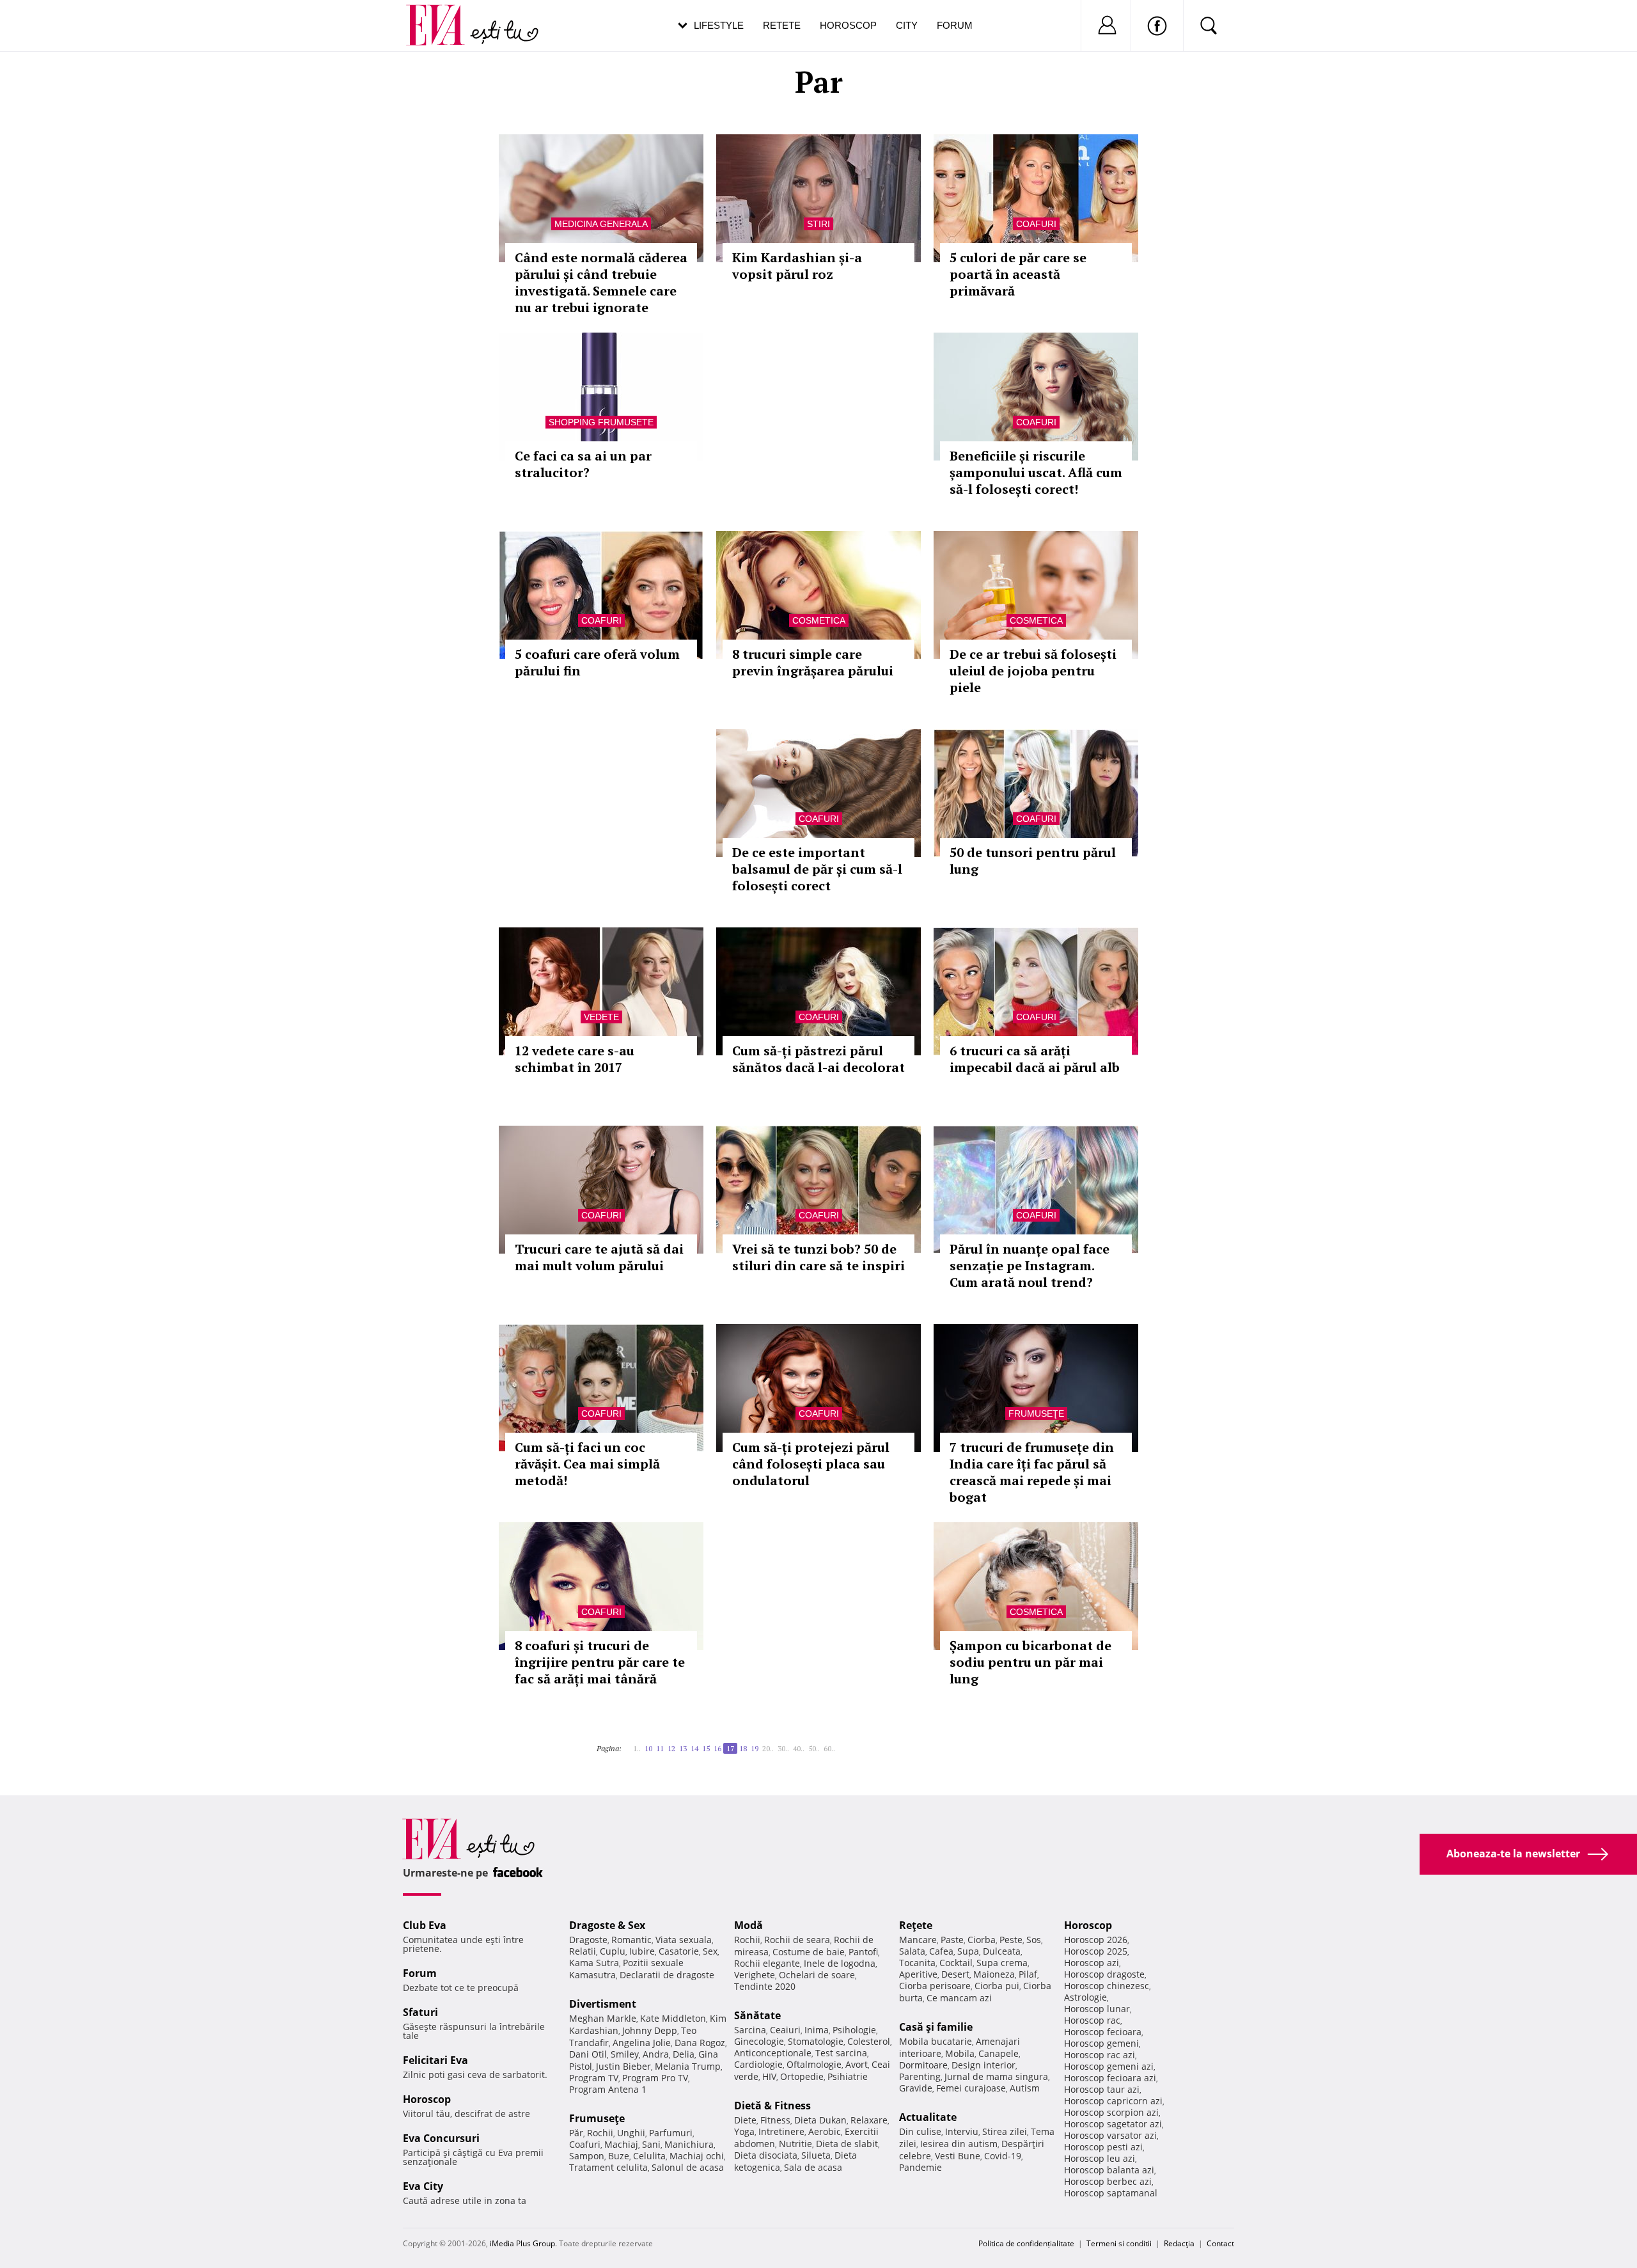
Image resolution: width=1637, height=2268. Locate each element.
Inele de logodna (840, 1963)
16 (717, 1748)
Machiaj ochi (697, 2156)
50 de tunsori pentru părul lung (1033, 861)
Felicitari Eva (435, 2060)
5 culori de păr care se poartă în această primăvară (1018, 274)
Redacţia (1179, 2243)
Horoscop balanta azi (1109, 2170)
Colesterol (869, 2041)
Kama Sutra (594, 1963)
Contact (1220, 2243)
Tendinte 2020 (765, 1986)
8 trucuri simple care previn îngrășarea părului (813, 662)
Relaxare (869, 2120)
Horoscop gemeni (1101, 2043)
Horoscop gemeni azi (1109, 2066)
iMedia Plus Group (522, 2243)
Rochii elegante (767, 1963)
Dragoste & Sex (607, 1925)
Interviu (962, 2131)
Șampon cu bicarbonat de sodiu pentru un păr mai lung (1030, 1662)
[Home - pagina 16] (629, 1744)
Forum (955, 25)
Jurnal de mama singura (996, 2076)
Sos (1034, 1940)
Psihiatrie (848, 2076)
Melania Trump (688, 2066)
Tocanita (917, 1963)
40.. (799, 1748)
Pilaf (1028, 1974)
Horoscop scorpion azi (1111, 2112)
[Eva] (443, 15)
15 (706, 1748)
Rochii (600, 2133)
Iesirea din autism (959, 2144)
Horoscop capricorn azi (1113, 2101)
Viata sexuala (684, 1940)
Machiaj (621, 2144)
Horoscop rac (1092, 2020)
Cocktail (956, 1963)
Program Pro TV (655, 2078)
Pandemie (920, 2167)
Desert (955, 1974)
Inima (817, 2030)
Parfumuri (671, 2133)
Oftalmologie (814, 2064)
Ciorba (982, 1940)
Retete (782, 25)
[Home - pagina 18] (839, 1744)
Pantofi (863, 1952)
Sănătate (757, 2015)
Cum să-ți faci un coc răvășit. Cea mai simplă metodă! (587, 1464)
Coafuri (1036, 224)
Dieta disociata (766, 2155)
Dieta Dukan (820, 2120)
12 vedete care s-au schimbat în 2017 (575, 1059)
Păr (576, 2133)
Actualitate (928, 2117)
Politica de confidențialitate (1026, 2243)
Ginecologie (759, 2041)
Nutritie (795, 2144)
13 (683, 1748)
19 (755, 1748)
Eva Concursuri (441, 2138)
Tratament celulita (608, 2167)
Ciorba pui (997, 1986)
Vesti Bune (958, 2156)
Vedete (601, 1017)
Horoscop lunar (1097, 2009)
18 (743, 1748)
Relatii (583, 1951)
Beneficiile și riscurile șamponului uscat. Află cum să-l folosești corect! (1036, 472)
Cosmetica (819, 620)
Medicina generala (601, 224)
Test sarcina (841, 2053)
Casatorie (679, 1951)
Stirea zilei (1005, 2131)
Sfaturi (420, 2012)
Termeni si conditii (1119, 2243)
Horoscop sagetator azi (1113, 2124)
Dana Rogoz (700, 2043)
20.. (768, 1748)
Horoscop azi (1092, 1963)
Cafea (941, 1951)
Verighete (755, 1975)
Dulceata (1002, 1951)
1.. (637, 1748)
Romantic (631, 1940)
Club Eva (425, 1925)
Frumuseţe (1036, 1414)
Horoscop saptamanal (1111, 2193)
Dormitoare (923, 2065)
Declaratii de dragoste (667, 1975)
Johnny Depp (650, 2030)
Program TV (594, 2078)
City (907, 25)
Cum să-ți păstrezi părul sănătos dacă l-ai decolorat (818, 1059)
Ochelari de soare (817, 1975)
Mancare (918, 1940)
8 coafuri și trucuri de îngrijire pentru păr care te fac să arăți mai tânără (600, 1662)
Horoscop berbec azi (1108, 2181)
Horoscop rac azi (1100, 2055)
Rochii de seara (797, 1940)
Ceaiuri (785, 2030)
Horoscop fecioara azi (1110, 2078)
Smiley (625, 2054)
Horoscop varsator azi (1110, 2135)
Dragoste (588, 1940)
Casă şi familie (936, 2027)
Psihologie (854, 2030)
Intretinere (781, 2131)
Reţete (916, 1925)
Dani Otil (588, 2054)
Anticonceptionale (773, 2053)
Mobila (960, 2053)
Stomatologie (816, 2041)
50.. (814, 1748)
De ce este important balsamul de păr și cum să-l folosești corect (817, 869)
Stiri (818, 224)
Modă (748, 1925)
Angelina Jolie (642, 2043)
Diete (745, 2120)
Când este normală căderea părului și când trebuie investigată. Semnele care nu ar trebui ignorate (601, 282)
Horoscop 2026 (1096, 1940)
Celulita (649, 2156)
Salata (912, 1951)
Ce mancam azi (959, 1998)
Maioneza (994, 1974)
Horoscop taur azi (1102, 2089)
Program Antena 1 (608, 2089)
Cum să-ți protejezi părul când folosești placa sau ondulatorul (811, 1464)
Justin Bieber (623, 2066)
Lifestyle (719, 25)
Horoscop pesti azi (1103, 2147)
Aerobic (825, 2131)
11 (660, 1748)
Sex (710, 1951)
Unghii (631, 2133)
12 (671, 1748)
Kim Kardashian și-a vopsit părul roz (797, 266)
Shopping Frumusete (601, 422)
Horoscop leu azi (1100, 2158)
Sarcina (750, 2030)
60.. (829, 1748)
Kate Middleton (673, 2018)
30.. (783, 1748)
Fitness (775, 2120)
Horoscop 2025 (1096, 1951)
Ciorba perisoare (935, 1986)
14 (694, 1748)
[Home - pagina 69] (843, 1744)
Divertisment (603, 2004)
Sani (651, 2144)
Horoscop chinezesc (1107, 1986)
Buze (619, 2156)
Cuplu (613, 1951)
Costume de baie (809, 1952)
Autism (1025, 2088)
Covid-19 (1003, 2156)
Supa (968, 1951)
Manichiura (689, 2144)
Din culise (920, 2131)
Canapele (999, 2053)
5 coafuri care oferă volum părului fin (597, 662)
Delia (684, 2054)
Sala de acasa (813, 2167)
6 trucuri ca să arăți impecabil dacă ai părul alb (1035, 1059)
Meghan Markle (603, 2018)
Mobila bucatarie (936, 2041)
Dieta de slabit (847, 2144)
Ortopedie (802, 2076)
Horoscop (848, 25)
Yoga (744, 2131)
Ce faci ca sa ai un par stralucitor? (583, 464)
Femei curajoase (971, 2088)
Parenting (920, 2076)
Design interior (983, 2065)
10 (648, 1748)
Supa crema (1002, 1963)
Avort (857, 2064)
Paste (952, 1940)
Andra (656, 2054)
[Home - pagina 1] (625, 1744)
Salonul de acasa (688, 2167)
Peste (1011, 1940)
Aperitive (918, 1974)
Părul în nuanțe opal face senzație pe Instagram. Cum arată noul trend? (1030, 1265)
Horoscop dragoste (1104, 1974)
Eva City (423, 2186)
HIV (769, 2076)
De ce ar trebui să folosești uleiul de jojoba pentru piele (1033, 671)
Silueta (816, 2155)
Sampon (587, 2156)
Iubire (642, 1951)
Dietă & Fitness (772, 2106)
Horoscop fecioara (1103, 2032)
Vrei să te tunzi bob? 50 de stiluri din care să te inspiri (818, 1257)
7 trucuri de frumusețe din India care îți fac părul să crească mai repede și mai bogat (1032, 1472)
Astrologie (1085, 1997)
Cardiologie (758, 2064)
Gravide (916, 2088)
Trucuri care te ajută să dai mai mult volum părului (599, 1257)
